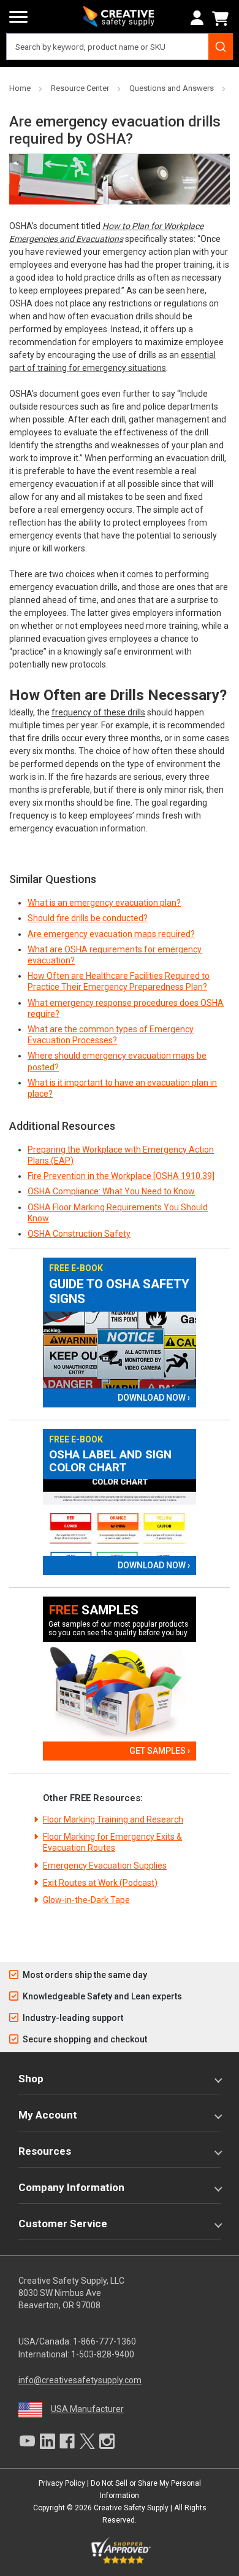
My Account (48, 2115)
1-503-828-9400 (103, 2354)
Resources (45, 2151)
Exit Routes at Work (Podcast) (100, 1883)
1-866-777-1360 (104, 2341)
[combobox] (120, 47)
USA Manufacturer (87, 2409)
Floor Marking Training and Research (113, 1819)
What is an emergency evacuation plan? (104, 903)
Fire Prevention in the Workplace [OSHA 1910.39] (121, 1176)
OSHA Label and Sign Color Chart (110, 1461)
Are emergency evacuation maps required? (111, 934)
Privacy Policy (62, 2483)
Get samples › (160, 1751)
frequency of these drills (98, 712)
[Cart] (222, 18)
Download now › (154, 1398)
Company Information (71, 2187)
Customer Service (63, 2224)
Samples (94, 1610)
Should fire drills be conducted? (88, 918)
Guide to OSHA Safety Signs (119, 1292)
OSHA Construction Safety (79, 1234)
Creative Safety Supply (131, 2508)
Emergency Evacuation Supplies (105, 1866)
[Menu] (18, 17)
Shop (31, 2079)
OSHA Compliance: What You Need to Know (111, 1191)
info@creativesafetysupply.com (80, 2380)
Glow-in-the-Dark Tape (86, 1900)
